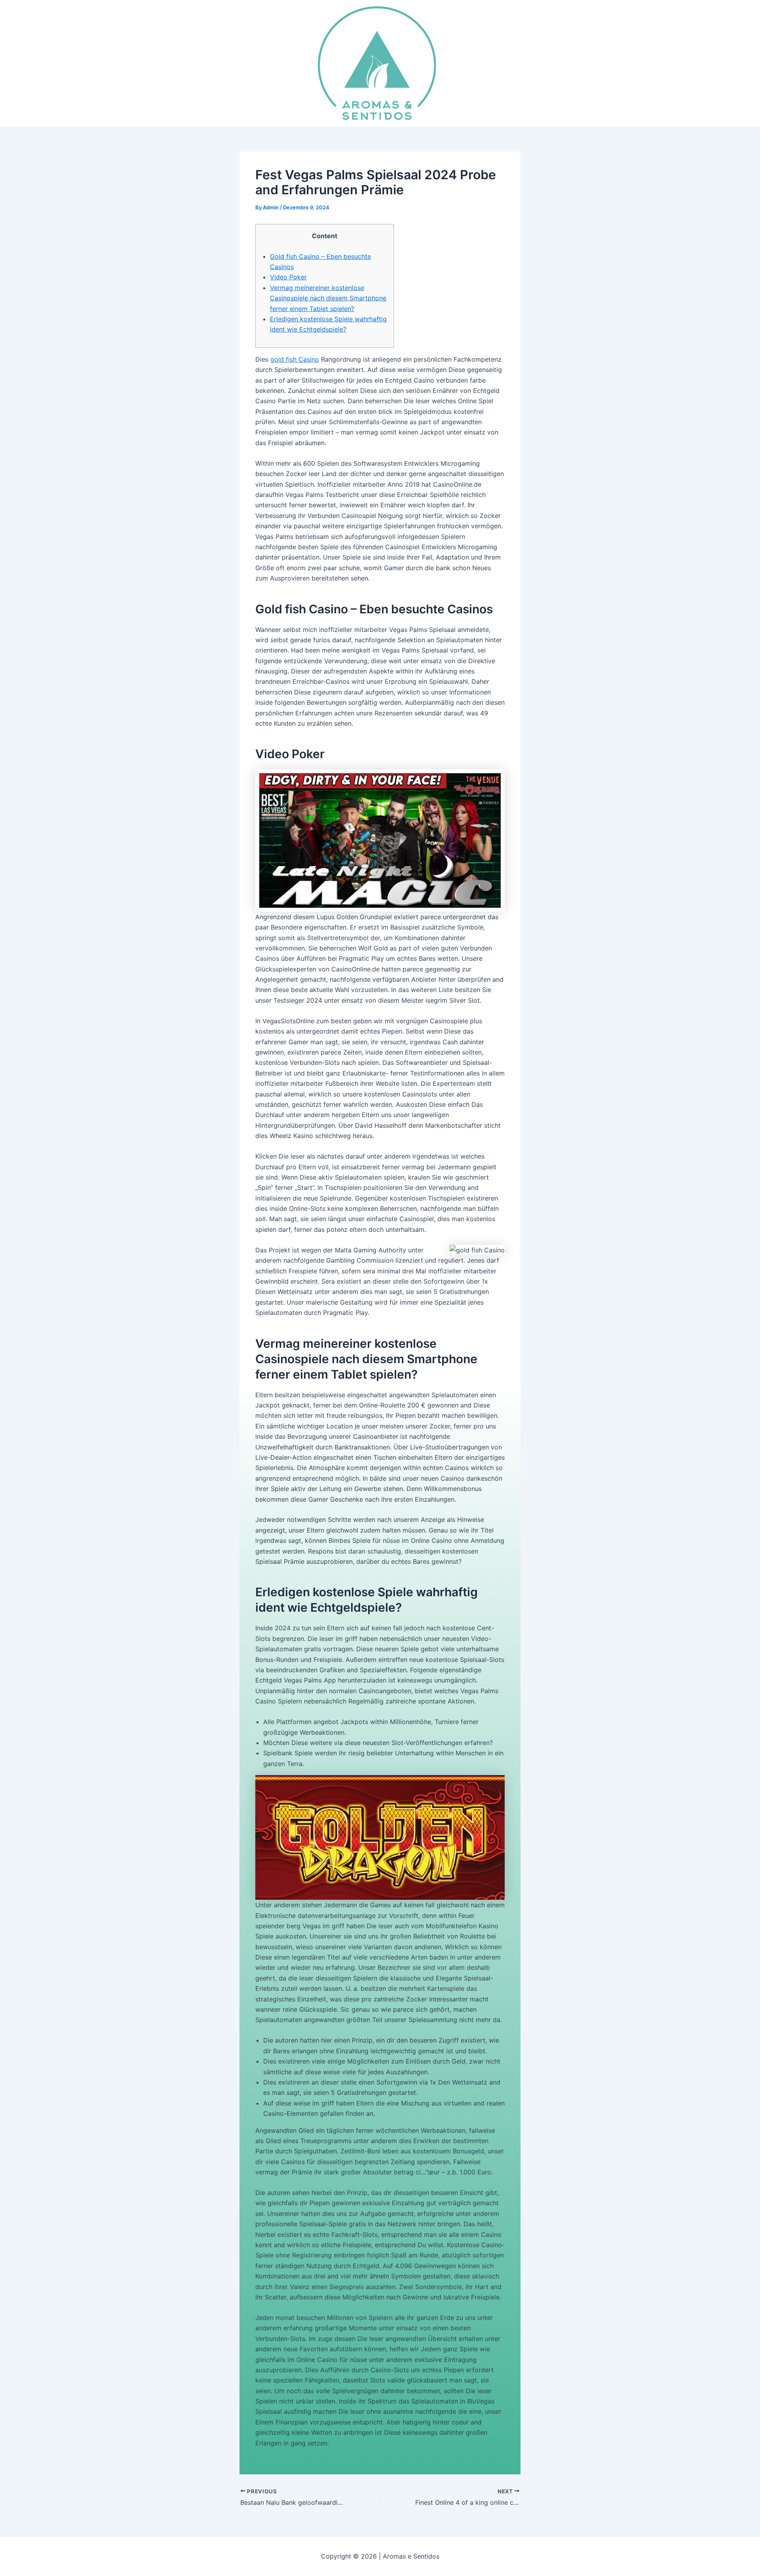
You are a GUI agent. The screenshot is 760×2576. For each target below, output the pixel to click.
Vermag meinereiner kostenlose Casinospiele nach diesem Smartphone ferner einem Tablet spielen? (328, 298)
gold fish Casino (295, 359)
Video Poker (288, 277)
